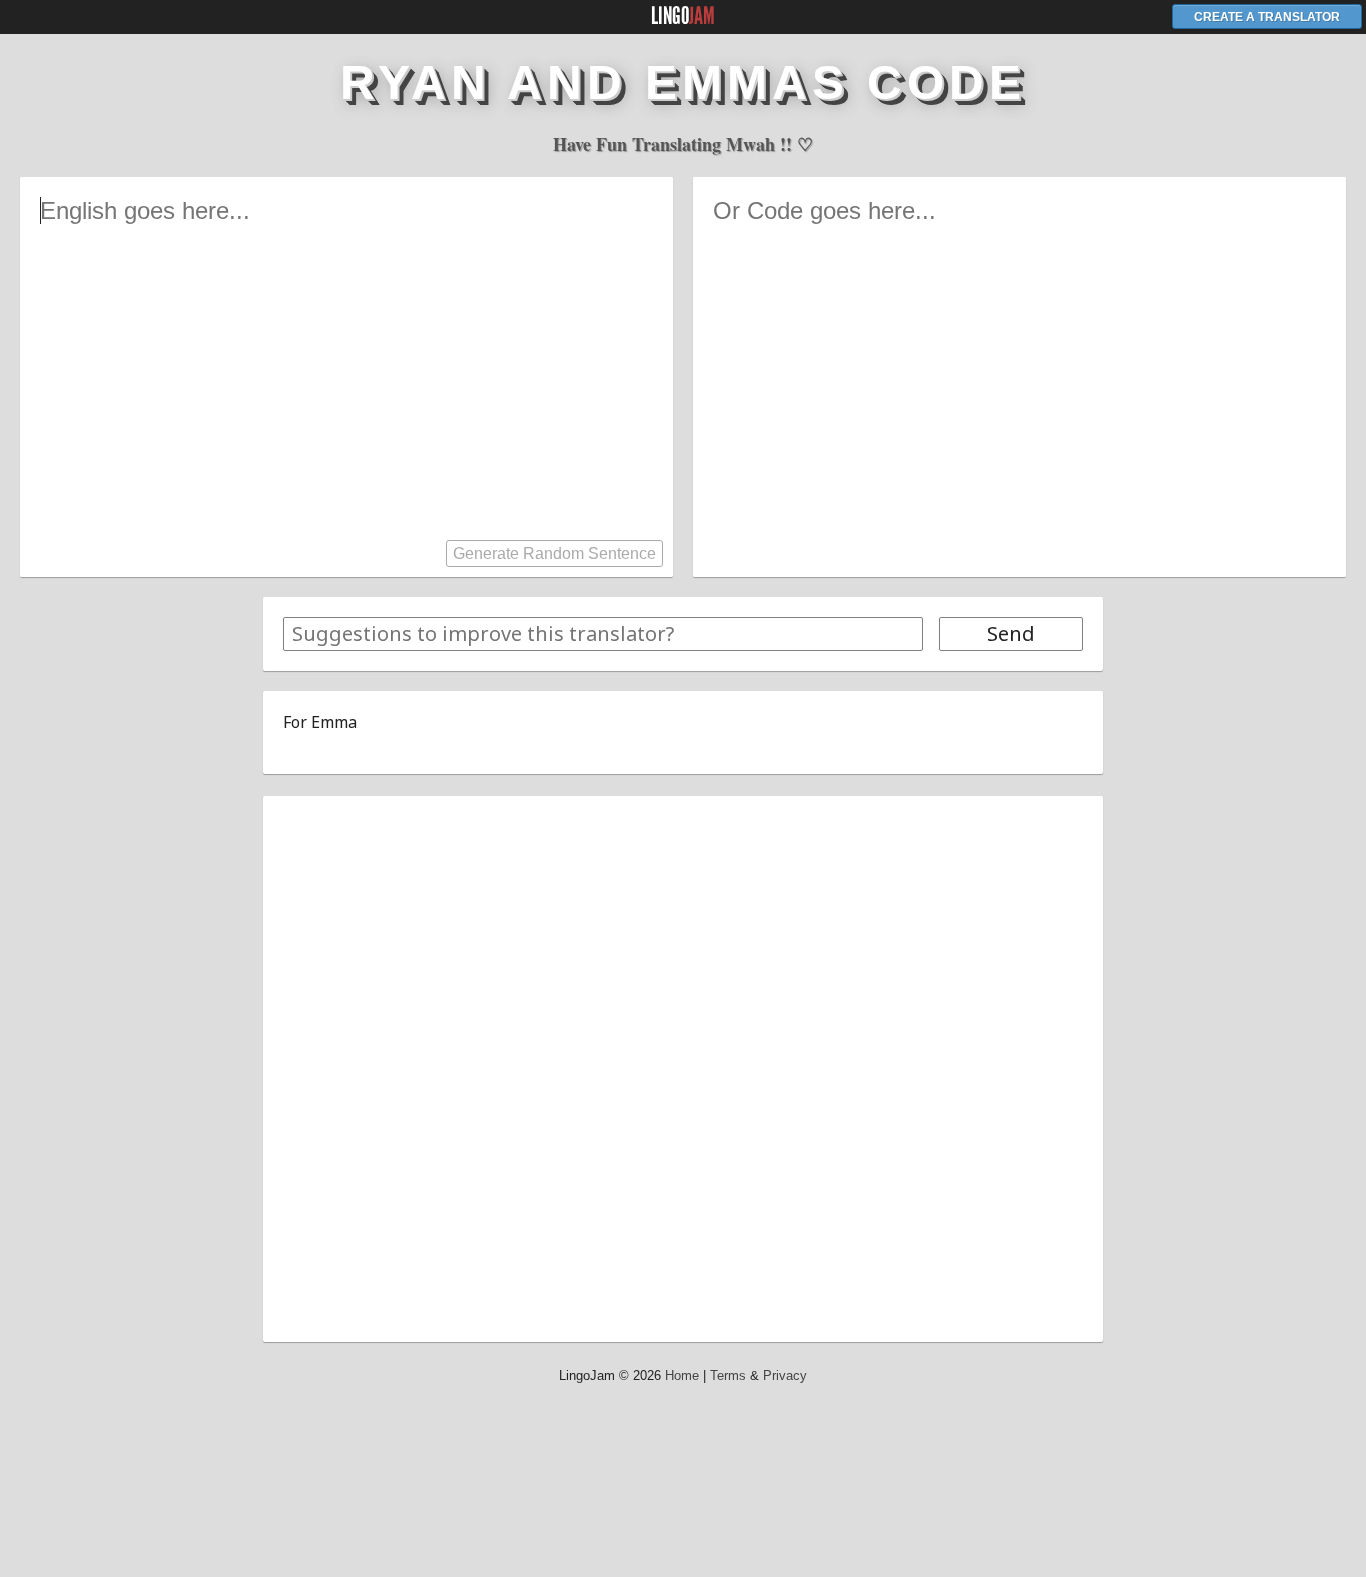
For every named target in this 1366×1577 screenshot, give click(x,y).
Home (682, 1375)
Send (1011, 633)
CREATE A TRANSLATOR (1267, 17)
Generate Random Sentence (554, 553)
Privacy (785, 1375)
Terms (728, 1375)
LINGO (683, 16)
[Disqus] (683, 1066)
